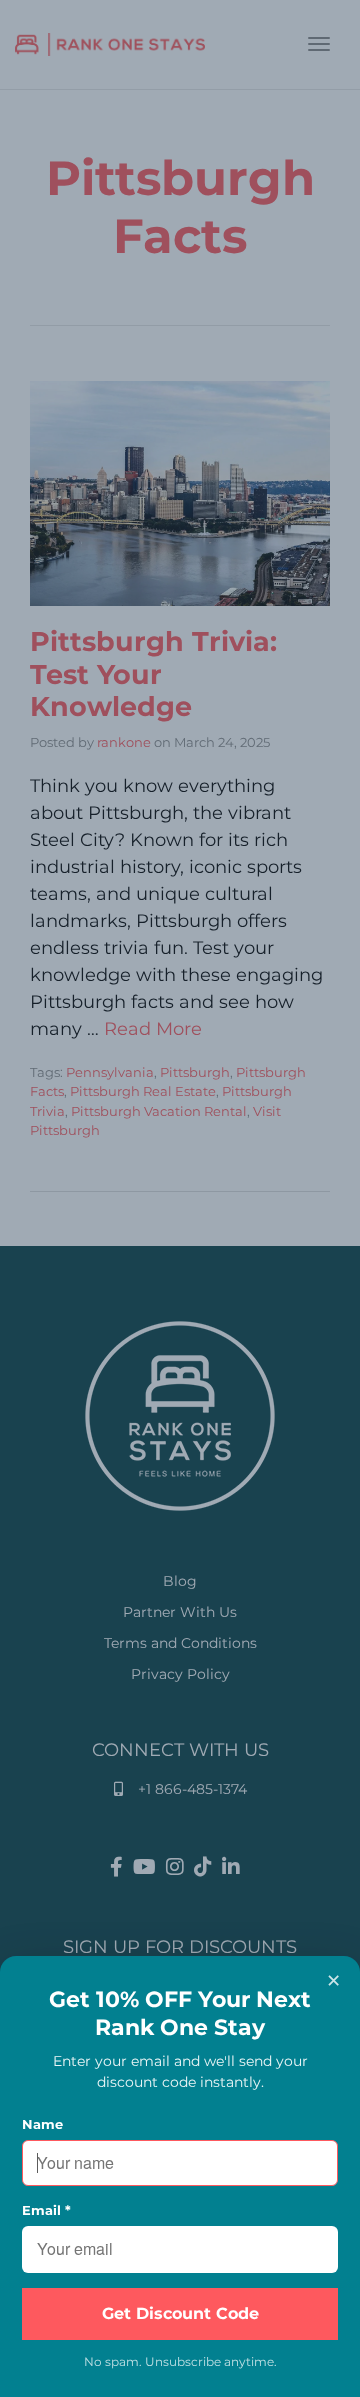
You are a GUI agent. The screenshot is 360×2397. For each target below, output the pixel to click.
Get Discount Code (180, 2313)
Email (46, 2210)
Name (42, 2124)
